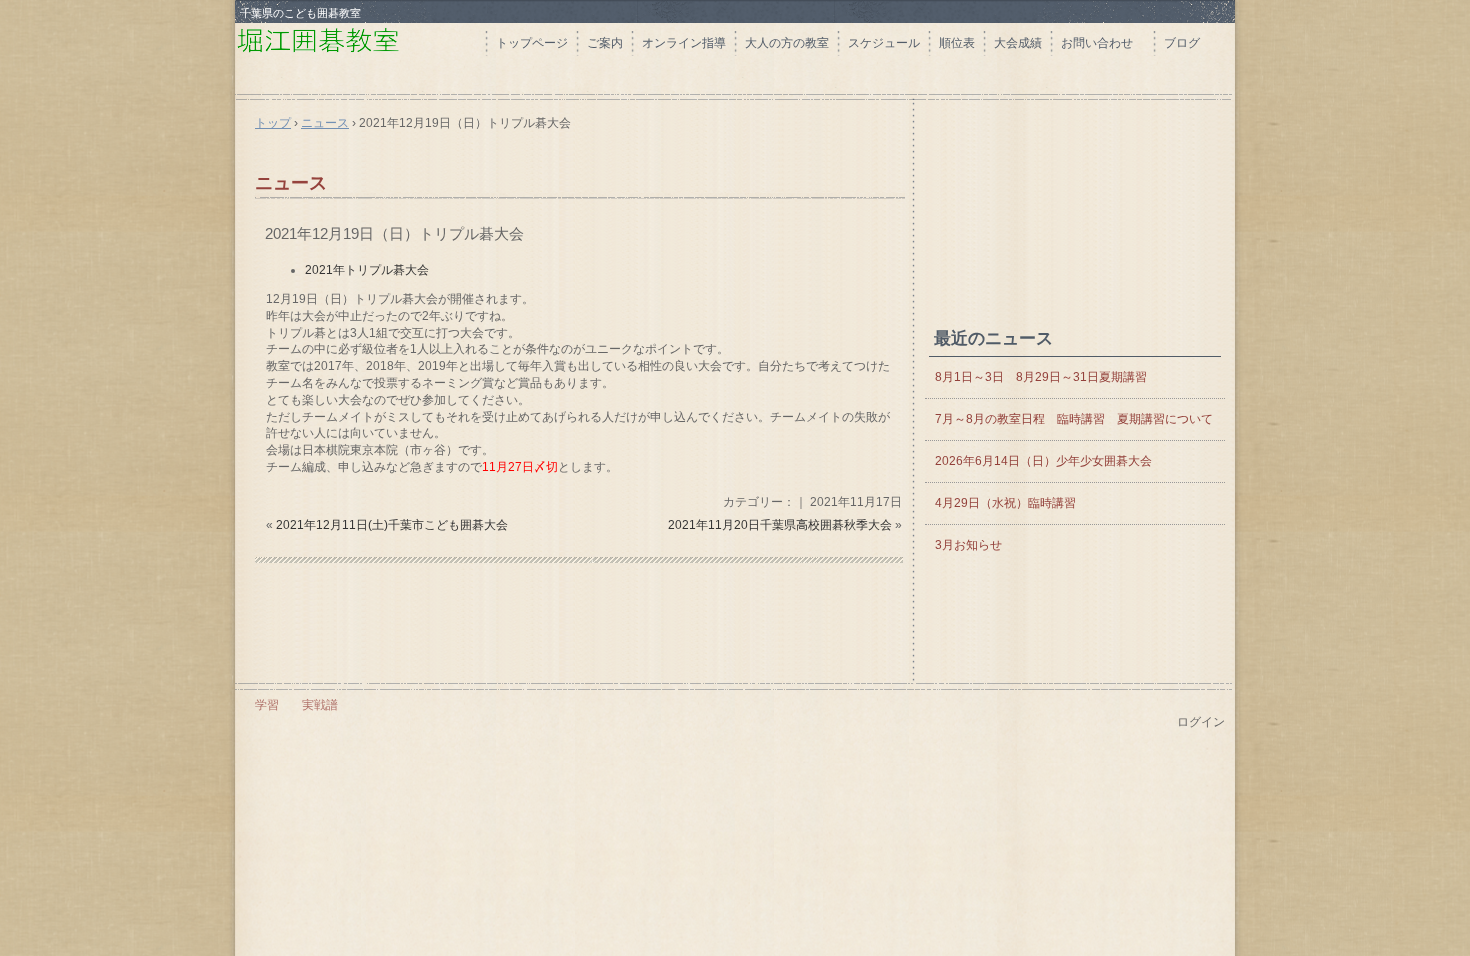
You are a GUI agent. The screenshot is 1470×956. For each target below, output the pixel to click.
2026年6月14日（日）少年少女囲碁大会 (1049, 461)
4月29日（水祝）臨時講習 (1005, 503)
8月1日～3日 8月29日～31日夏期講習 (1041, 377)
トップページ (532, 43)
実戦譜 (320, 705)
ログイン (1201, 722)
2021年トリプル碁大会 (367, 270)
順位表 (957, 43)
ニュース (291, 183)
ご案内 (605, 43)
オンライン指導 (684, 43)
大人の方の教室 (787, 43)
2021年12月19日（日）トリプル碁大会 (394, 233)
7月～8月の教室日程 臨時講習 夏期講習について (1074, 419)
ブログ (1182, 43)
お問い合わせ (1103, 43)
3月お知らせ (968, 545)
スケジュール (884, 43)
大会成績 (1018, 43)
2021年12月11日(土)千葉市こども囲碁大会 (392, 525)
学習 (267, 705)
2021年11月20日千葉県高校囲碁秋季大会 (780, 525)
